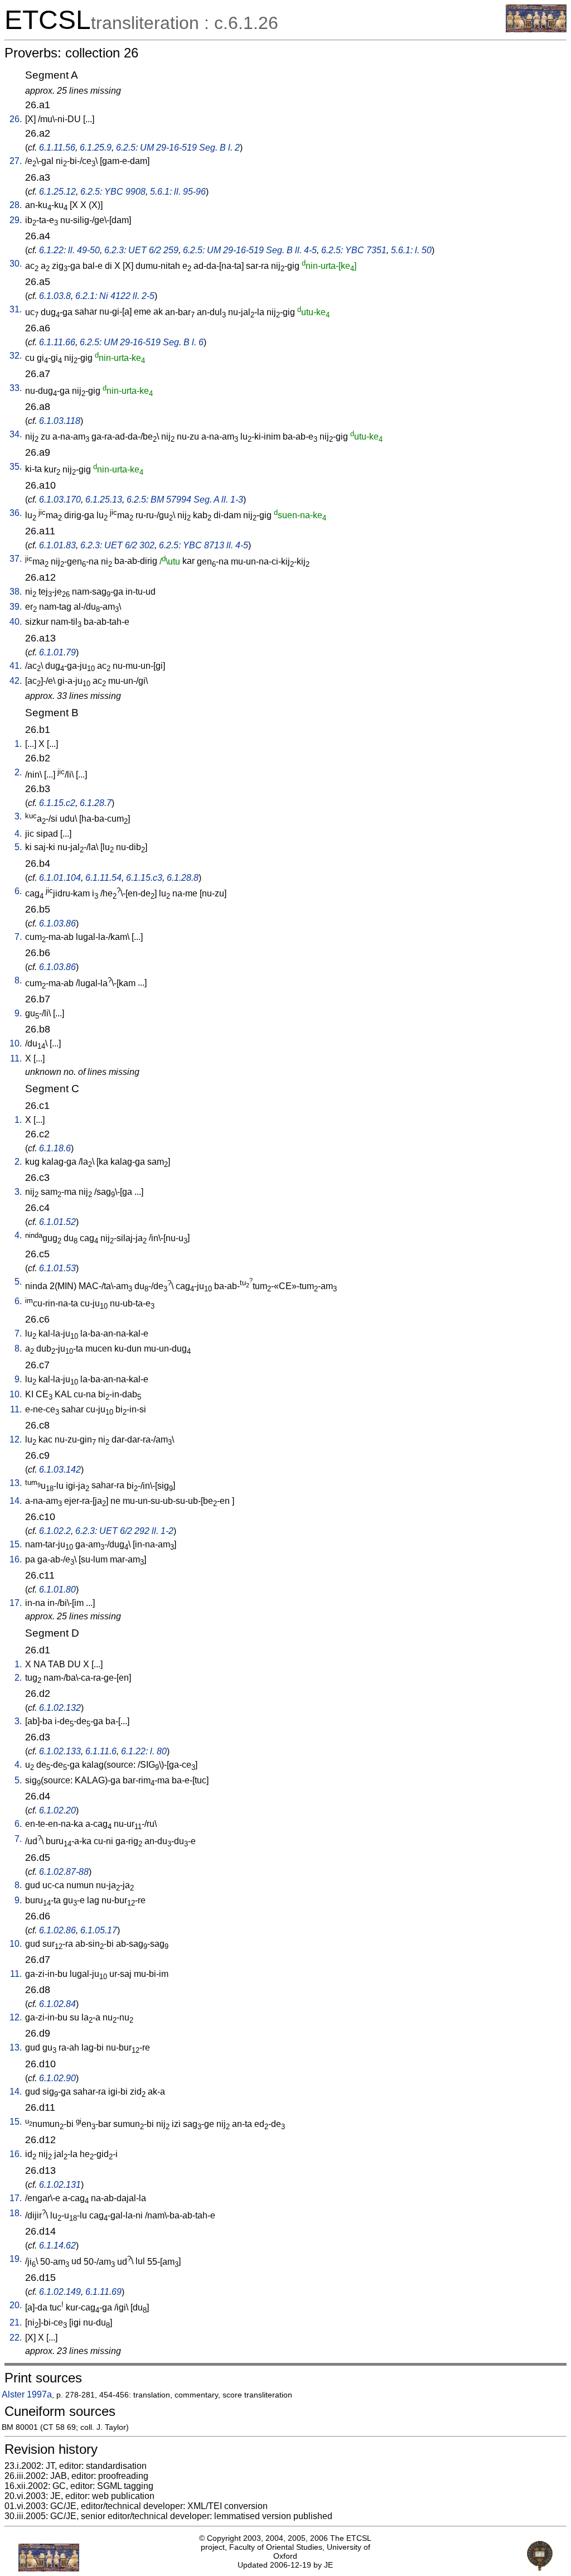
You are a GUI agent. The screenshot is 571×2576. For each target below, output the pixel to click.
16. (16, 1559)
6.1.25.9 (96, 148)
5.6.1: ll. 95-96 (178, 192)
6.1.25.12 (57, 192)
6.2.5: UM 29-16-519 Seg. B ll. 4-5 (250, 250)
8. (18, 980)
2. (18, 772)
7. (18, 937)
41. (16, 666)
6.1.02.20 (57, 1810)
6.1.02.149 (60, 2292)
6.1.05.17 (99, 1930)
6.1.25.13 (104, 500)
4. (18, 834)
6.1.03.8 (55, 296)
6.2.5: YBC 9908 (113, 192)
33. (16, 388)
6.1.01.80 (57, 1590)
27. (16, 161)
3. (18, 816)
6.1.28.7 (96, 803)
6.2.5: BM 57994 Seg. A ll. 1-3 (185, 500)
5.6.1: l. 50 (411, 250)
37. (16, 559)
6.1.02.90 (57, 2078)
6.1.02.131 (60, 2185)
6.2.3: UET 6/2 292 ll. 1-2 (124, 1531)
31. (16, 309)
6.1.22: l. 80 (144, 1751)
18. (16, 2213)
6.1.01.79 (57, 652)
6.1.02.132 (60, 1708)
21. (16, 2322)
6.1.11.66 (57, 342)
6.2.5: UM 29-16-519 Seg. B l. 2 (178, 148)
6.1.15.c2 (57, 803)
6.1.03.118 (60, 421)
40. (16, 622)
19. (16, 2259)
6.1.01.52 (57, 1222)
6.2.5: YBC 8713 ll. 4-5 (204, 545)
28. (16, 205)
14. (16, 1501)
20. (16, 2305)
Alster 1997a (27, 2394)
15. (16, 1544)
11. (16, 1058)
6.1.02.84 (57, 2004)
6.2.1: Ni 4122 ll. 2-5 (115, 296)
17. (16, 1603)
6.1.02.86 (57, 1930)
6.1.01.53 (57, 1268)
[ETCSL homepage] (536, 29)
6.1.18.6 (55, 1148)
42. (16, 681)
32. (16, 356)
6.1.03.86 (57, 923)
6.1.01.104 (60, 878)
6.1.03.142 (60, 1470)
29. (16, 220)
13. (16, 1483)
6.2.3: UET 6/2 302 (117, 545)
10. (16, 1043)
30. (16, 264)
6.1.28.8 (183, 878)
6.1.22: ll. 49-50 (69, 250)
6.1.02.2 (55, 1531)
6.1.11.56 (57, 148)
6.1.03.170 (60, 500)
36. (16, 513)
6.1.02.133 (60, 1751)
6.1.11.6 (101, 1751)
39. (16, 607)
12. (16, 1439)
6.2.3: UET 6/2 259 (141, 250)
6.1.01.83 (57, 545)
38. (16, 592)
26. (16, 119)
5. (18, 847)
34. (16, 434)
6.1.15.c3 (144, 878)
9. (18, 1013)
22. (16, 2338)
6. (18, 891)
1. (18, 744)
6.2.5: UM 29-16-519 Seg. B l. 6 (142, 342)
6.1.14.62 (57, 2245)
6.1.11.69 (103, 2292)
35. (16, 467)
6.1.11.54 (103, 878)
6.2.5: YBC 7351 (354, 250)
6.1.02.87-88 (64, 1872)
